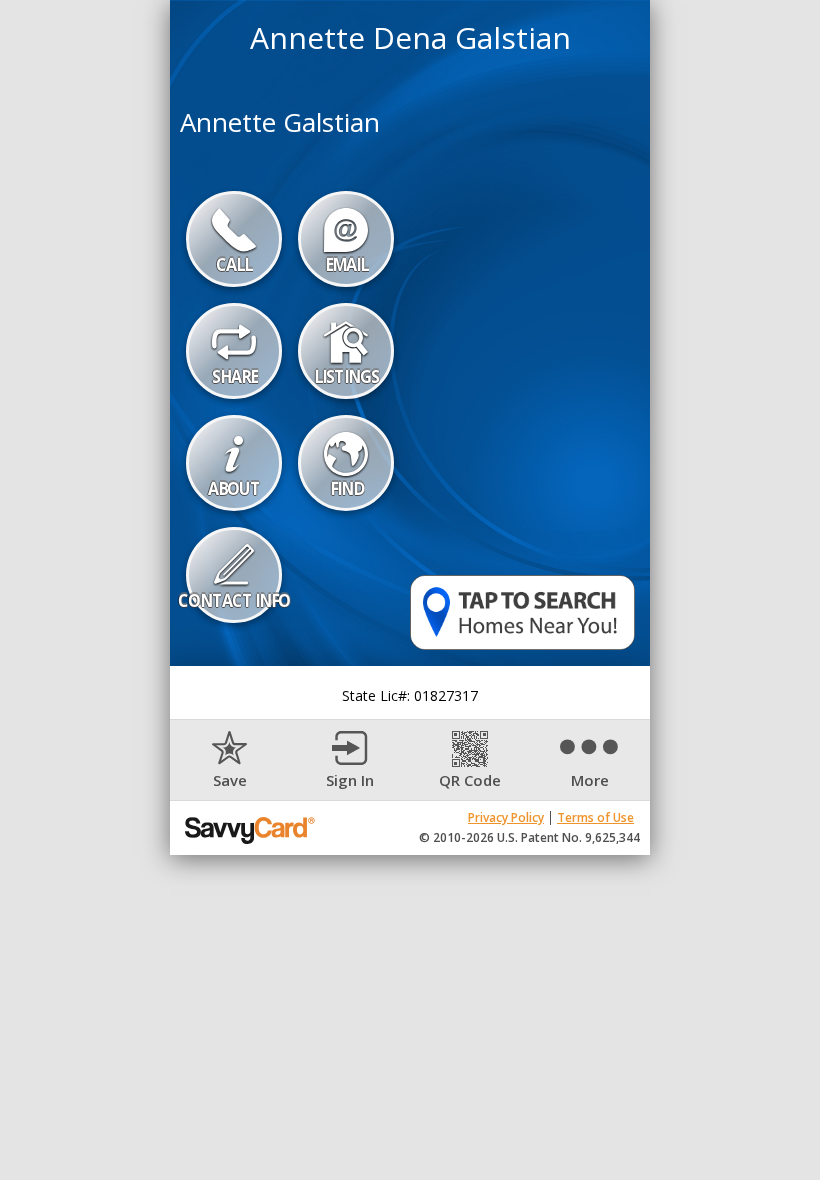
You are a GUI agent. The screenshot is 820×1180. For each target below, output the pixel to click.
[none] (230, 760)
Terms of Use (595, 817)
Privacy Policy (506, 817)
